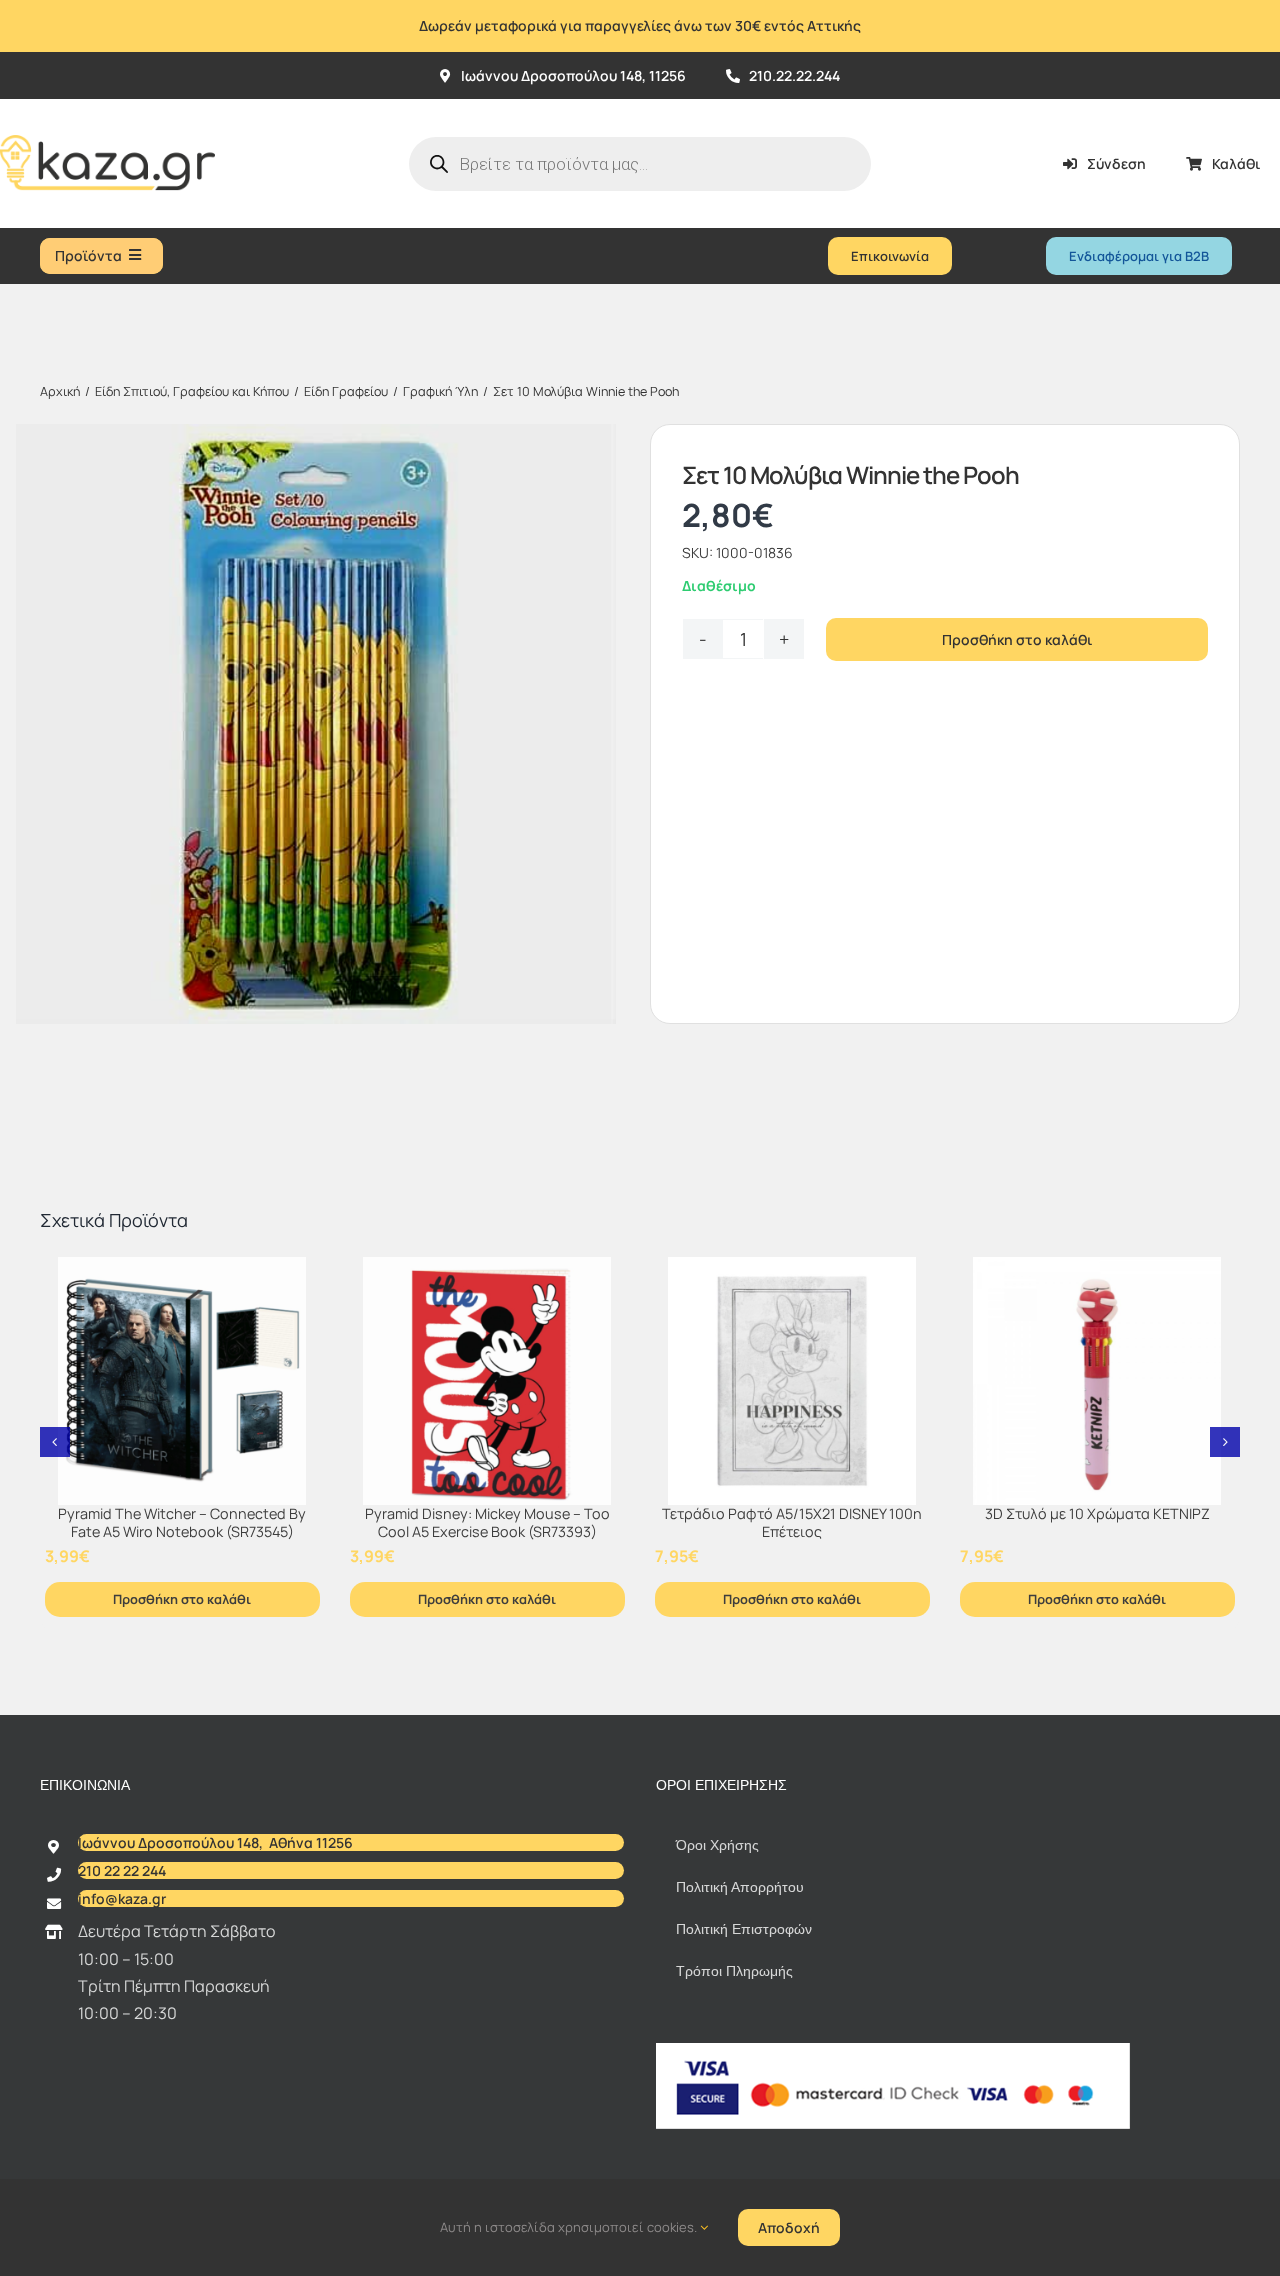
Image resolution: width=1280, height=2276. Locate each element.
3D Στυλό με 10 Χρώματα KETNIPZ (1097, 1513)
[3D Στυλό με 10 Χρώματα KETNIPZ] (1097, 1381)
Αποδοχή (789, 2227)
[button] (55, 1442)
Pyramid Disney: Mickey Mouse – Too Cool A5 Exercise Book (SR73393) (487, 1523)
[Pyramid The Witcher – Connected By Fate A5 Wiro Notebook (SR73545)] (182, 1381)
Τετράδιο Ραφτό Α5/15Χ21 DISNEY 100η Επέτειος (792, 1523)
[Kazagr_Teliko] (107, 107)
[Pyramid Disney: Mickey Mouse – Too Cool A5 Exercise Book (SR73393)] (487, 1381)
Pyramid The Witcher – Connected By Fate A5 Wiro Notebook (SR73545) (182, 1523)
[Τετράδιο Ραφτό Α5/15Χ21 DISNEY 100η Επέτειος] (792, 1381)
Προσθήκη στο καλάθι (1017, 639)
